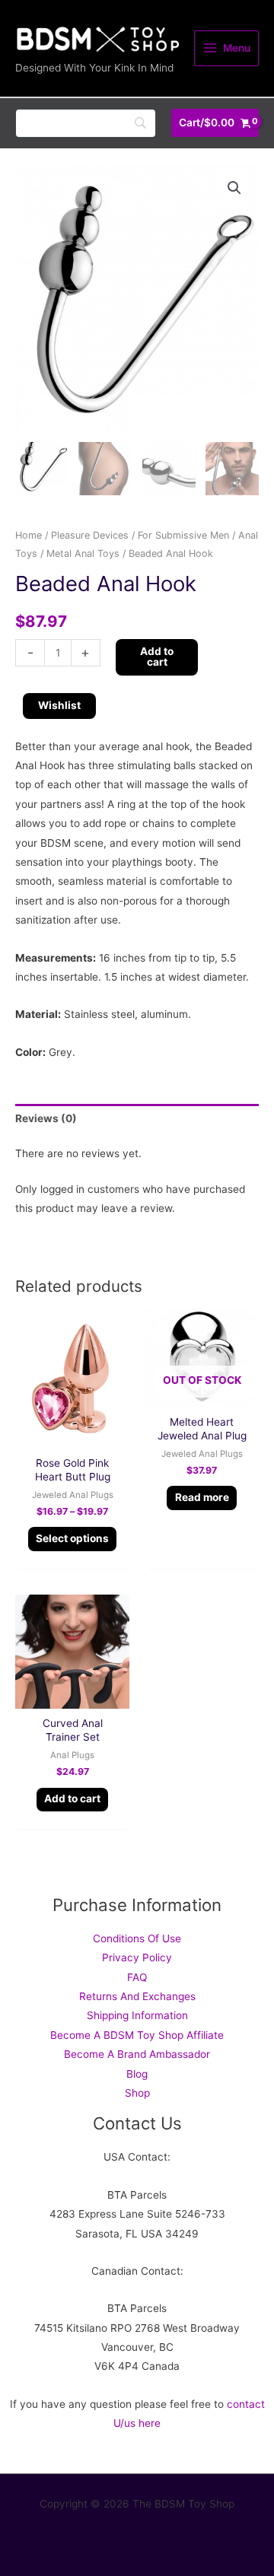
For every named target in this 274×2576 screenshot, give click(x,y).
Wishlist (59, 705)
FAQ (137, 1977)
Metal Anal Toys (83, 553)
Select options (72, 1538)
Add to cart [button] (72, 1798)
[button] (234, 188)
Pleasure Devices (90, 535)
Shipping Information (137, 2015)
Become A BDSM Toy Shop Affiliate (137, 2035)
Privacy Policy (137, 1957)
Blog (137, 2074)
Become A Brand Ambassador (137, 2054)
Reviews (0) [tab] (46, 1118)
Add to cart (157, 657)
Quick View (73, 1437)
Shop (137, 2093)
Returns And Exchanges (137, 1996)
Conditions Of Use (137, 1938)
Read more (202, 1497)
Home (29, 535)
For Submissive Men (183, 535)
